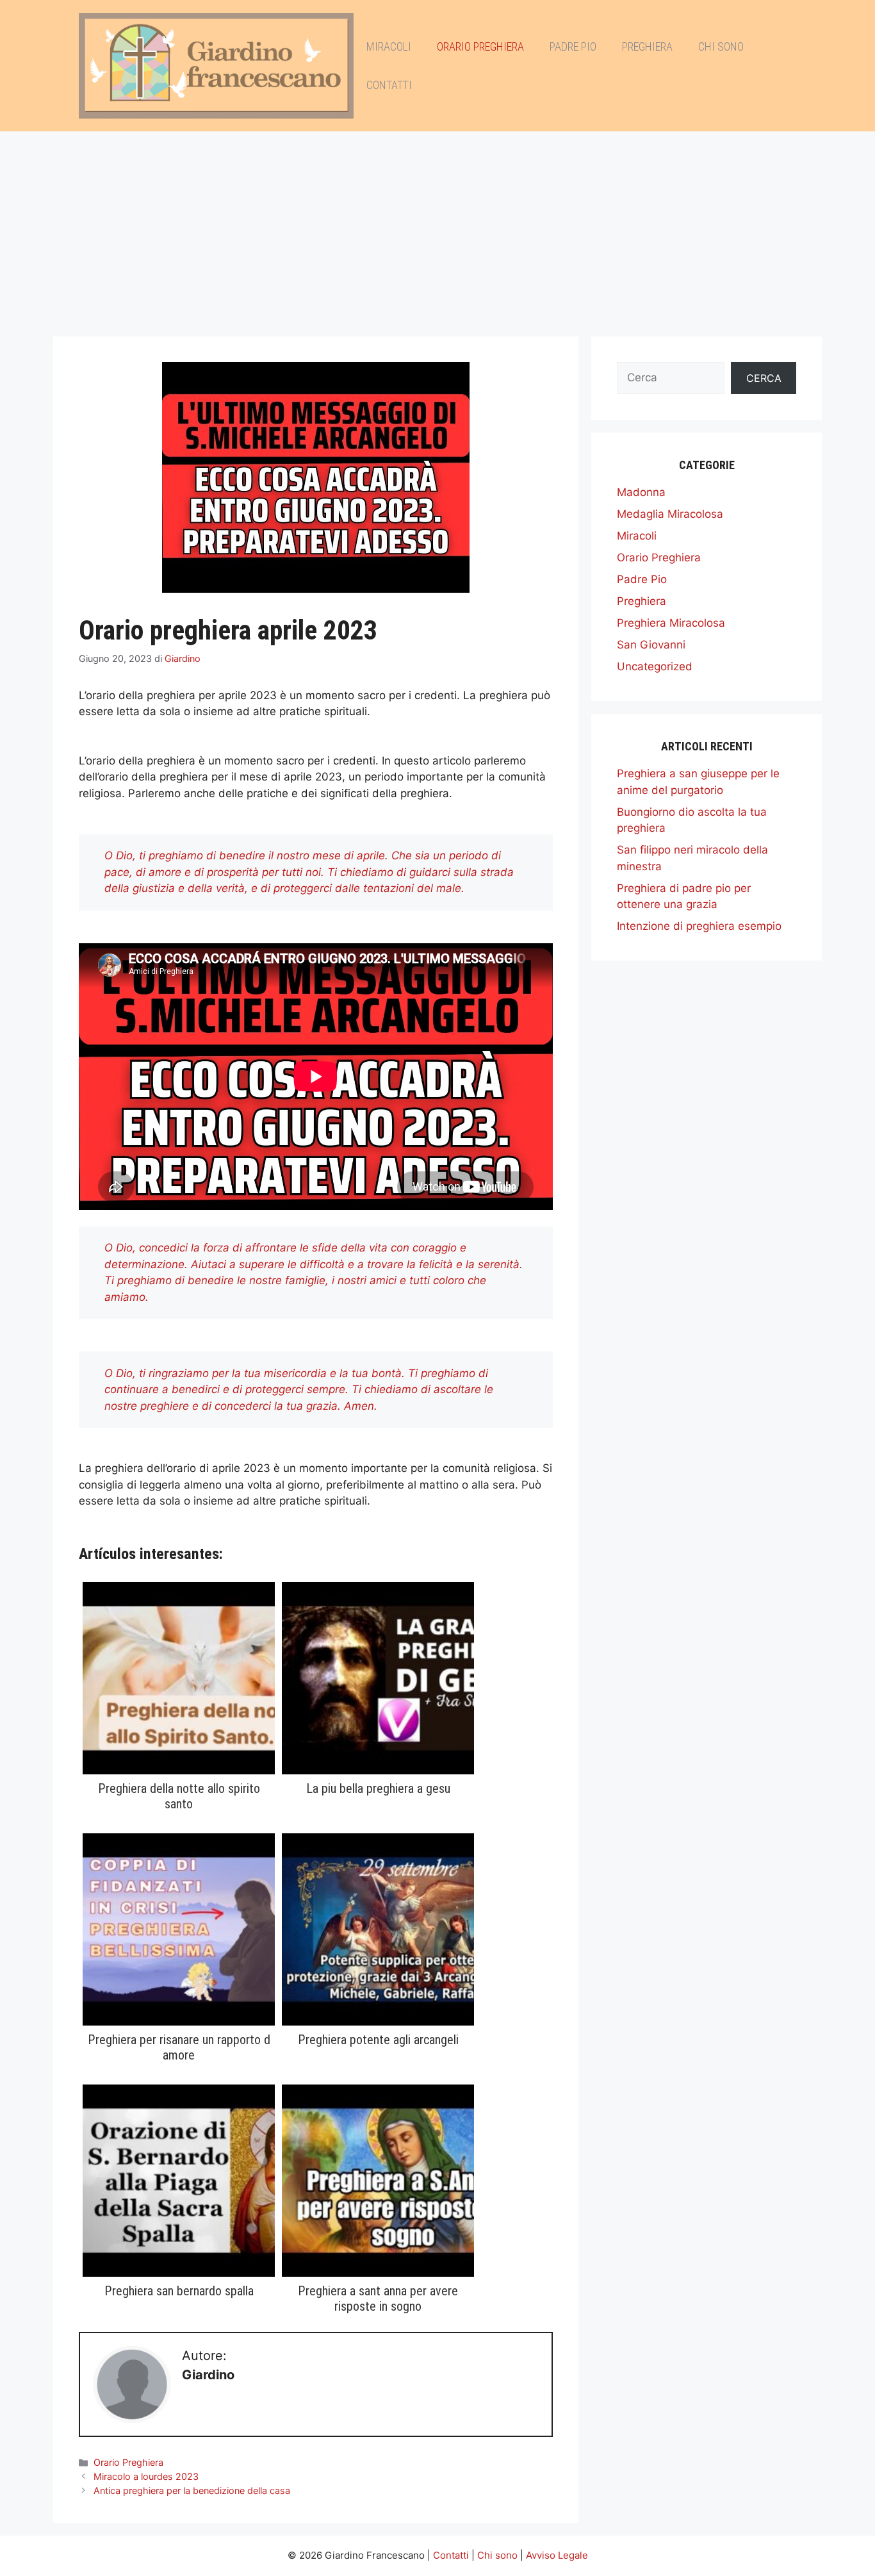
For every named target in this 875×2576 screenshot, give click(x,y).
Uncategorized (655, 666)
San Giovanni (651, 645)
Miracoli (389, 46)
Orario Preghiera (480, 46)
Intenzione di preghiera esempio (699, 926)
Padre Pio (573, 46)
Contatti (389, 85)
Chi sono (721, 46)
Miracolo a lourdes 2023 (146, 2476)
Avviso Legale (557, 2555)
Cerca (764, 378)
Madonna (641, 492)
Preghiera (647, 46)
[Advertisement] (437, 227)
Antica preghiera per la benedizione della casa (192, 2490)
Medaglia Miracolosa (670, 514)
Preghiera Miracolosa (671, 623)
